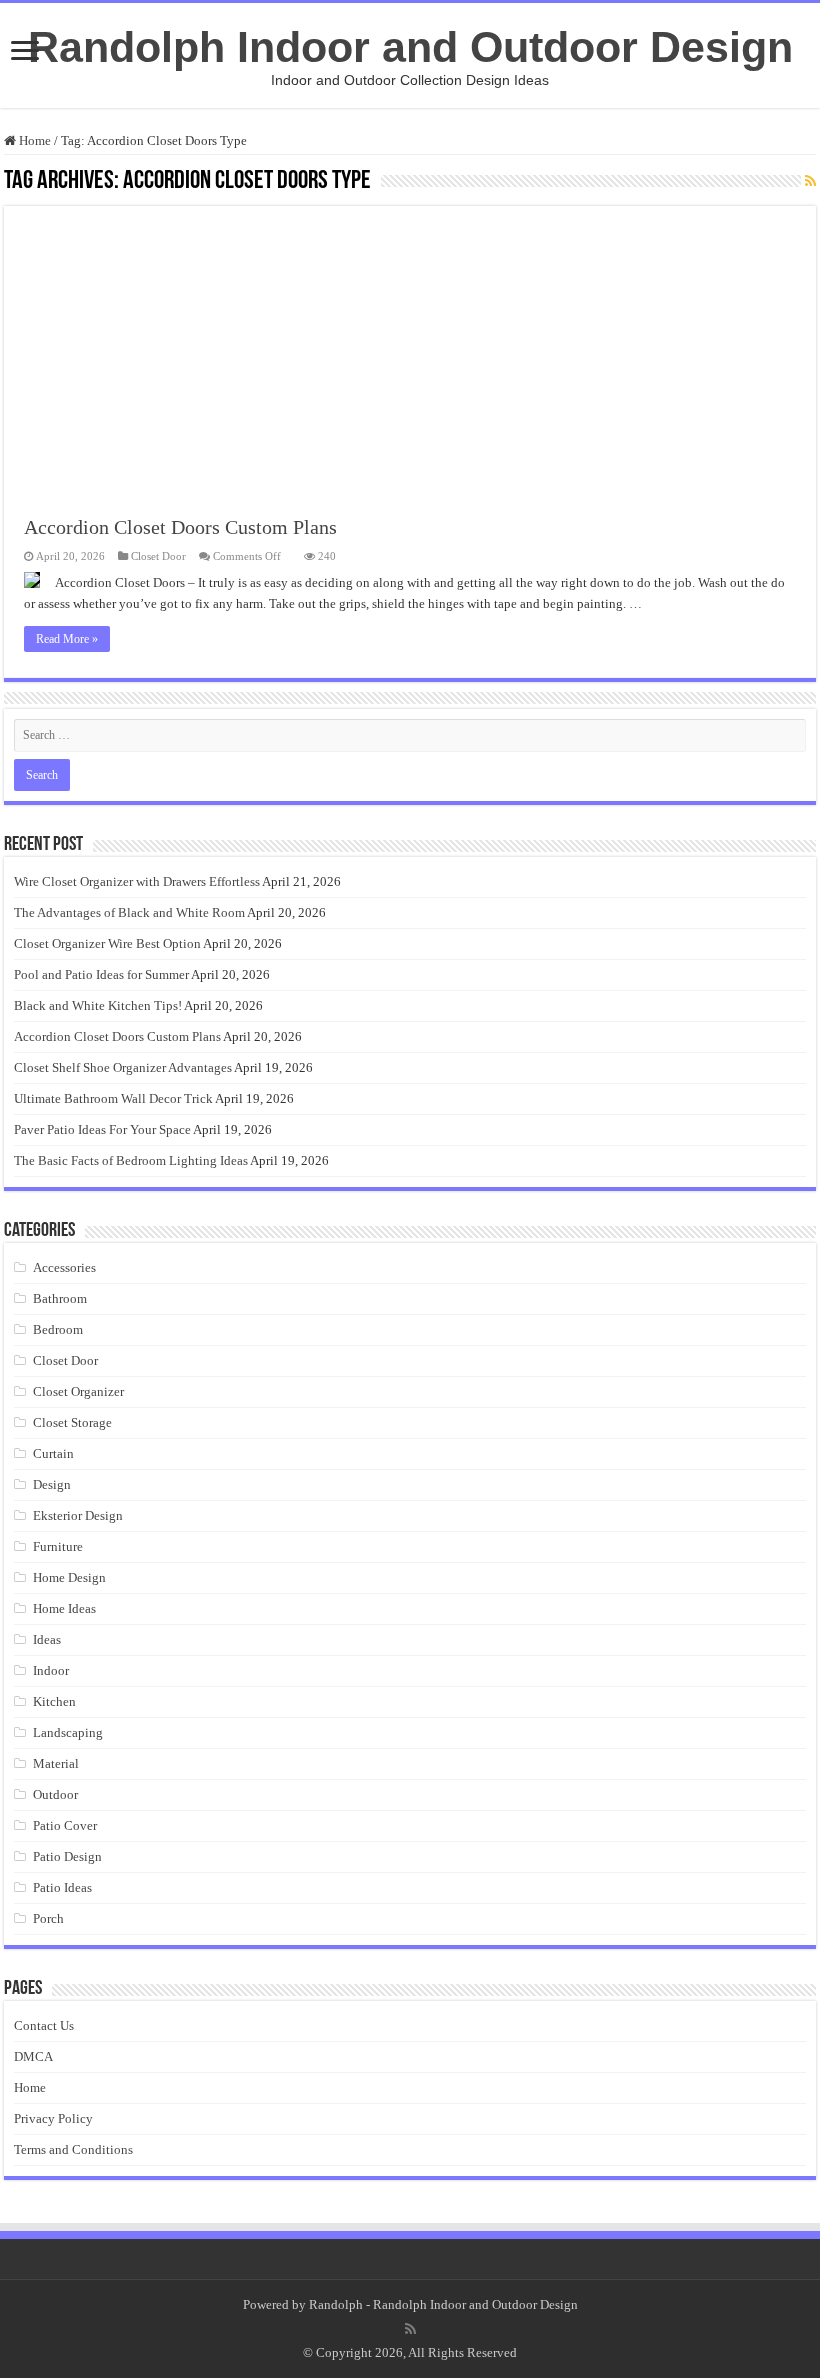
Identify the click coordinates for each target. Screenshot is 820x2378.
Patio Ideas (62, 1887)
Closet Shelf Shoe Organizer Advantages (123, 1067)
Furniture (58, 1546)
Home (33, 140)
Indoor (51, 1670)
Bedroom (58, 1329)
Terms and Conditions (73, 2149)
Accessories (64, 1267)
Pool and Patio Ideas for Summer (101, 974)
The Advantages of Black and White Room (129, 912)
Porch (48, 1918)
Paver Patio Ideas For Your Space (102, 1129)
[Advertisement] (410, 346)
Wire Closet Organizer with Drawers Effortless (137, 881)
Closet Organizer (78, 1391)
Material (56, 1763)
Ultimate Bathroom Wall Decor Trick (113, 1098)
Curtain (53, 1453)
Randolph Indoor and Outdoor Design (410, 47)
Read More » (67, 639)
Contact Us (44, 2025)
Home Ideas (64, 1608)
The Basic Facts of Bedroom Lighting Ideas (131, 1160)
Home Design (69, 1577)
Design (52, 1484)
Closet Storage (72, 1422)
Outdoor (55, 1794)
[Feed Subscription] (810, 182)
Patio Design (67, 1856)
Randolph (336, 2304)
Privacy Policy (53, 2118)
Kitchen (54, 1701)
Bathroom (60, 1298)
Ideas (47, 1639)
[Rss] (410, 2329)
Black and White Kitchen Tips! (98, 1005)
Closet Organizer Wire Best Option (107, 943)
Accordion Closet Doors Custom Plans (180, 527)
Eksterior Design (78, 1515)
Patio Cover (65, 1825)
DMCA (33, 2056)
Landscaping (68, 1732)
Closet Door (158, 556)
